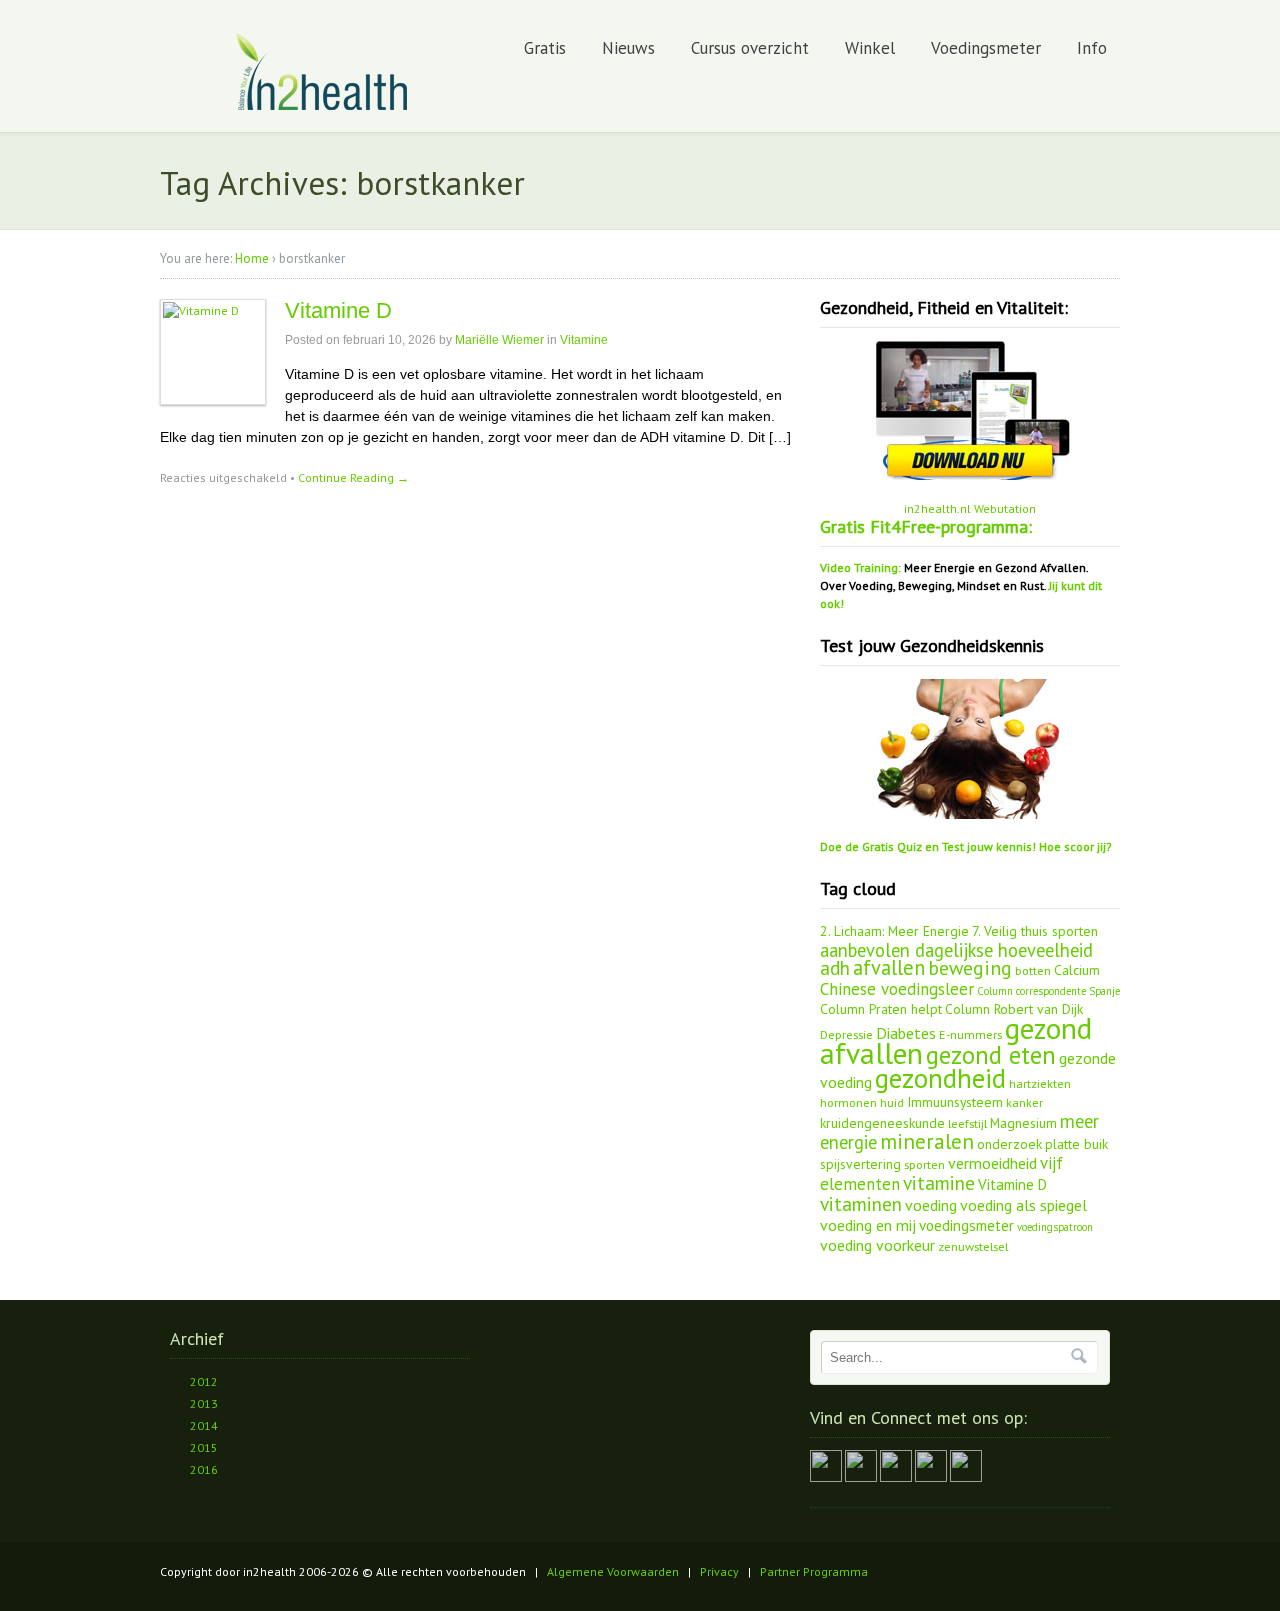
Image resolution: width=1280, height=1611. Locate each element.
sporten (924, 1164)
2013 (204, 1403)
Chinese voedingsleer (897, 989)
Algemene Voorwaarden (613, 1571)
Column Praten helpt (881, 1009)
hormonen (848, 1102)
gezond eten (991, 1055)
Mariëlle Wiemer (499, 340)
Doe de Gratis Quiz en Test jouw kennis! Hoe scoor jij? (966, 846)
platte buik (1076, 1144)
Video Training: (860, 567)
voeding (931, 1205)
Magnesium (1023, 1123)
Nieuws (628, 48)
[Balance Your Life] (322, 106)
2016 (204, 1469)
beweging (970, 967)
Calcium (1077, 970)
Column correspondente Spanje (1048, 991)
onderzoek (1009, 1144)
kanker (1024, 1102)
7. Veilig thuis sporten (1035, 931)
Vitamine (584, 340)
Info (1092, 48)
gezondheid (940, 1078)
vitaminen (861, 1204)
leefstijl (967, 1123)
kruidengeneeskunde (882, 1123)
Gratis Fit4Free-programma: (926, 526)
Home (252, 258)
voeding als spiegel (1023, 1205)
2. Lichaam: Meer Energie (894, 931)
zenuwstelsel (973, 1246)
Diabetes (906, 1033)
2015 (204, 1447)
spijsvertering (860, 1164)
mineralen (927, 1141)
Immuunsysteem (955, 1102)
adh (835, 968)
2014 (204, 1425)
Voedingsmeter (986, 48)
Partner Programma (814, 1571)
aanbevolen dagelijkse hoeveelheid (956, 950)
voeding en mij (868, 1225)
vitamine (939, 1183)
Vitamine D (338, 310)
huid (892, 1102)
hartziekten (1040, 1083)
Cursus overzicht (750, 48)
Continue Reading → (353, 477)
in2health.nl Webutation (970, 508)
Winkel (870, 48)
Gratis (545, 48)
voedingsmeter (966, 1225)
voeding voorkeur (877, 1245)
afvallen (889, 967)
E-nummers (970, 1034)
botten (1033, 970)
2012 (204, 1381)
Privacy (719, 1571)
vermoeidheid (992, 1163)
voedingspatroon (1055, 1227)
